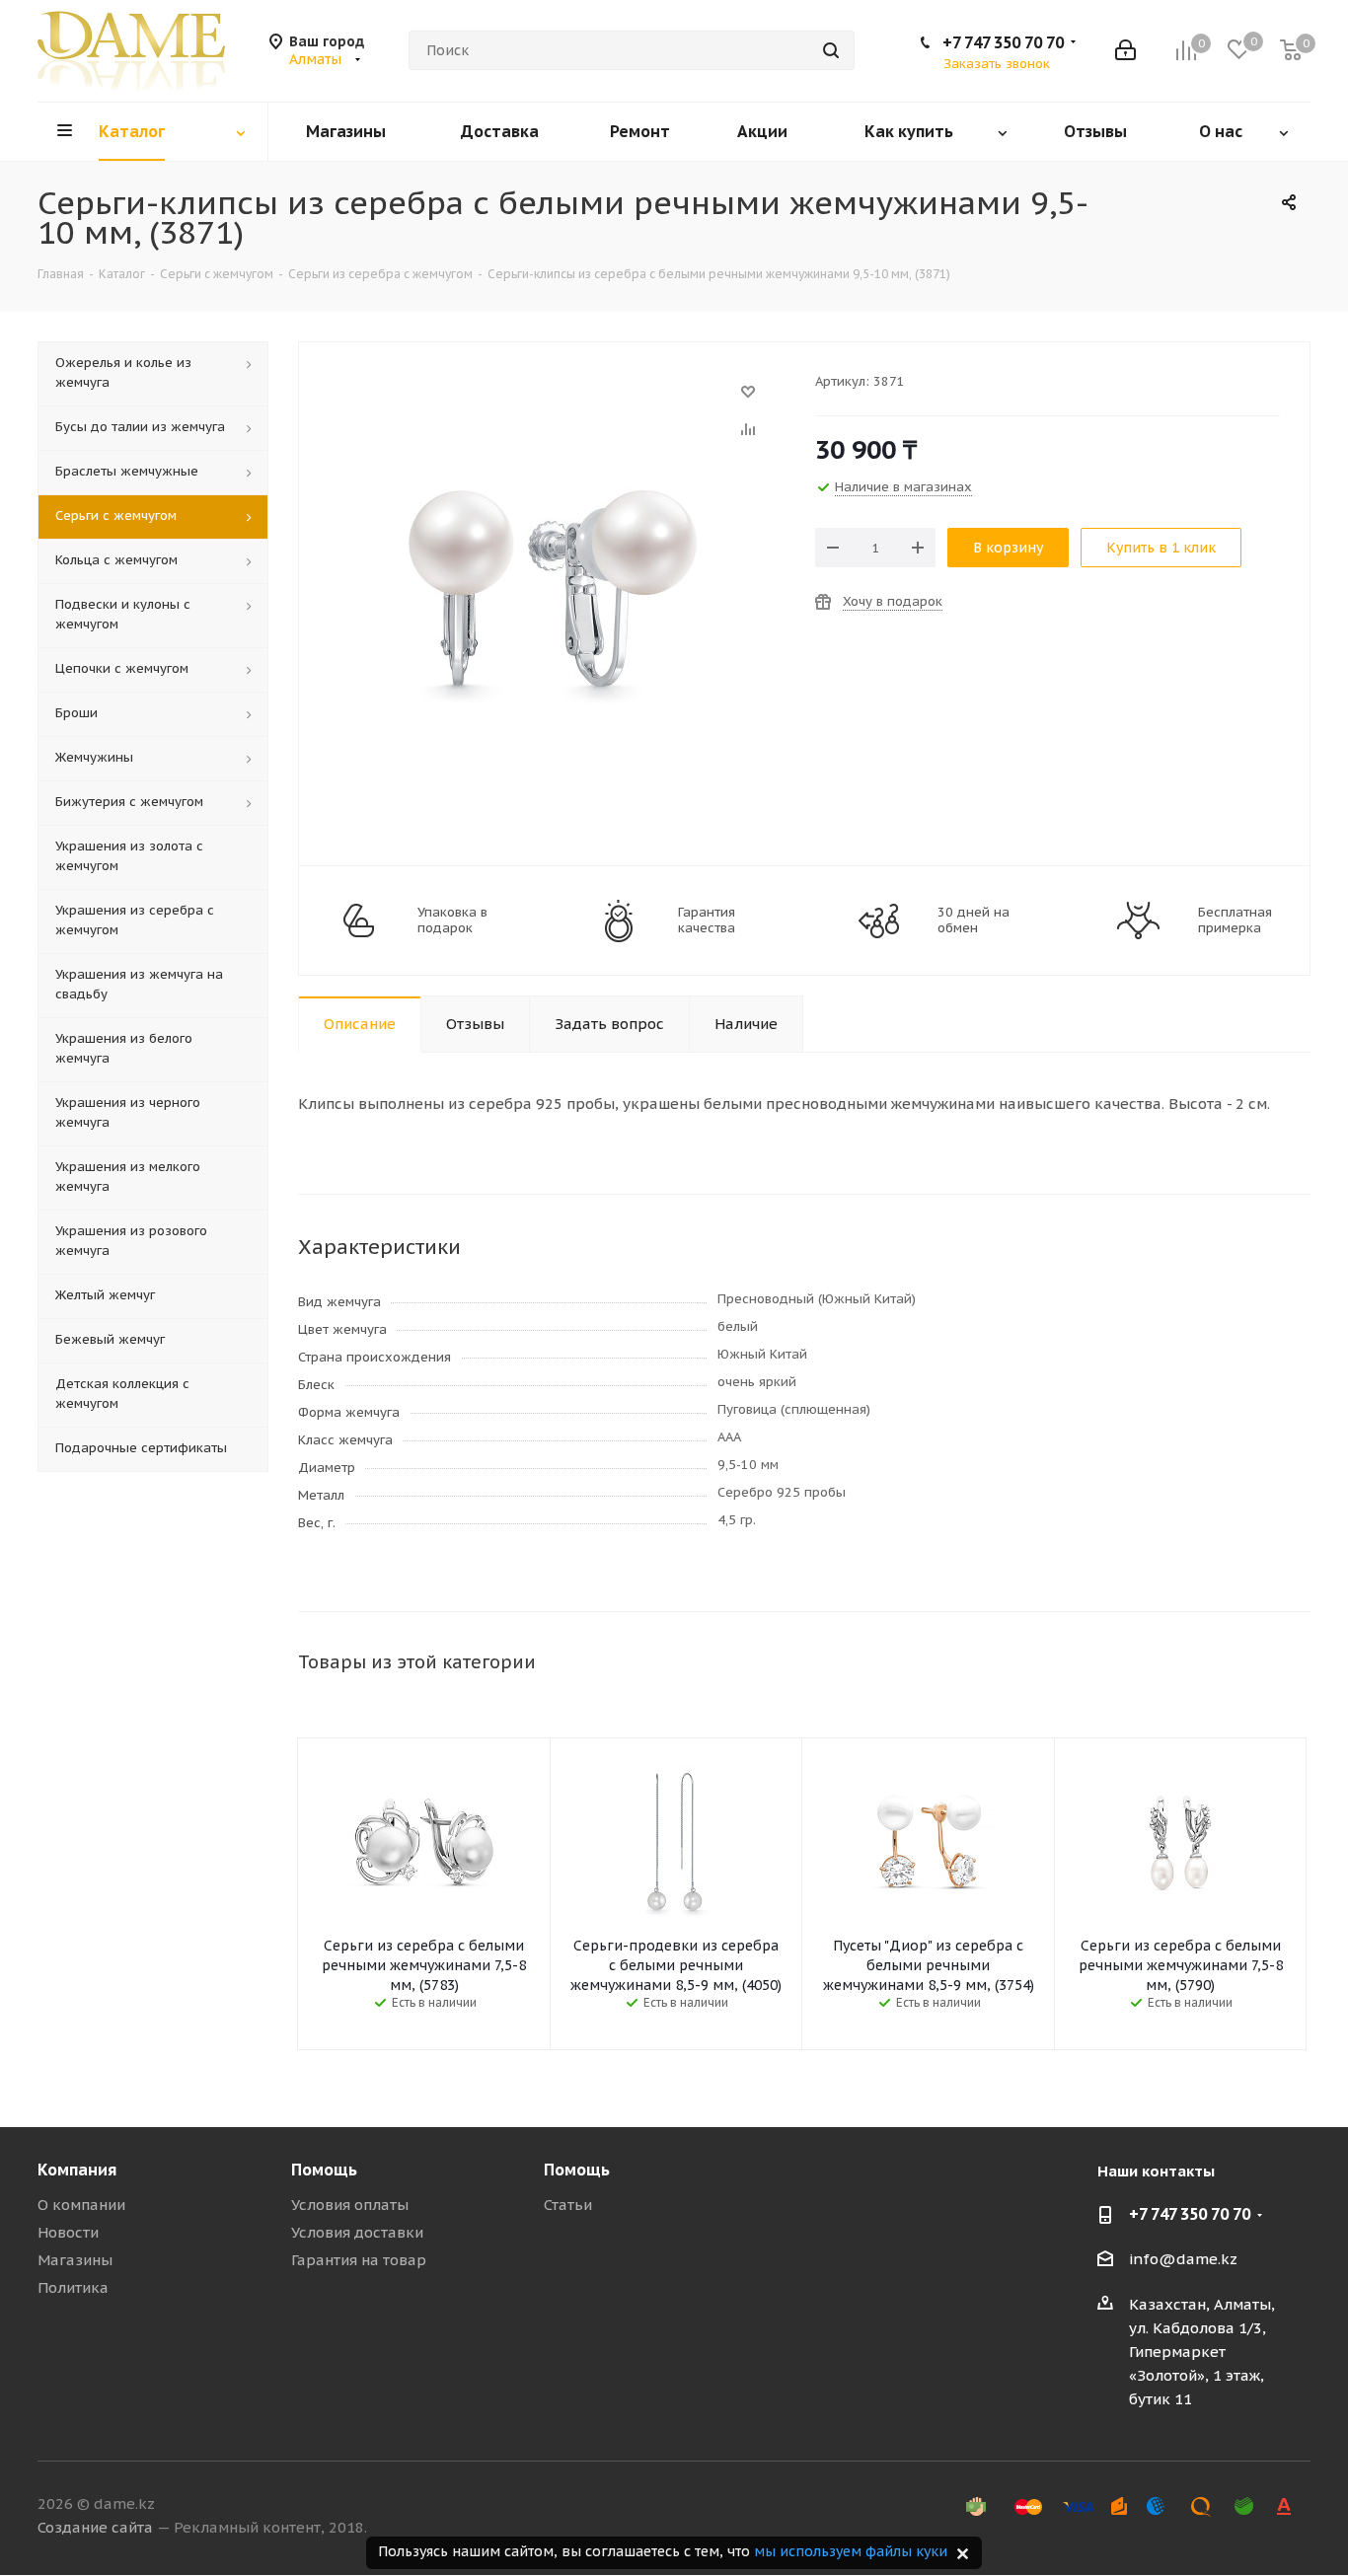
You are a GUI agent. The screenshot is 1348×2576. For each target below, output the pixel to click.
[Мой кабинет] (1125, 50)
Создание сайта (95, 2527)
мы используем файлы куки (851, 2551)
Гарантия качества (707, 920)
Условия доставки (357, 2232)
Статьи (568, 2205)
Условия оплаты (350, 2205)
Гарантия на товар (359, 2260)
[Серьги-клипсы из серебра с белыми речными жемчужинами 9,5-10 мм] (552, 401)
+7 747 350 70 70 (1003, 42)
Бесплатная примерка (1235, 920)
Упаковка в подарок (452, 920)
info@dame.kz (1183, 2259)
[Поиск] (831, 50)
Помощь (324, 2170)
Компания (77, 2170)
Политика (73, 2287)
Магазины (75, 2260)
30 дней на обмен (974, 920)
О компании (81, 2205)
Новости (68, 2232)
